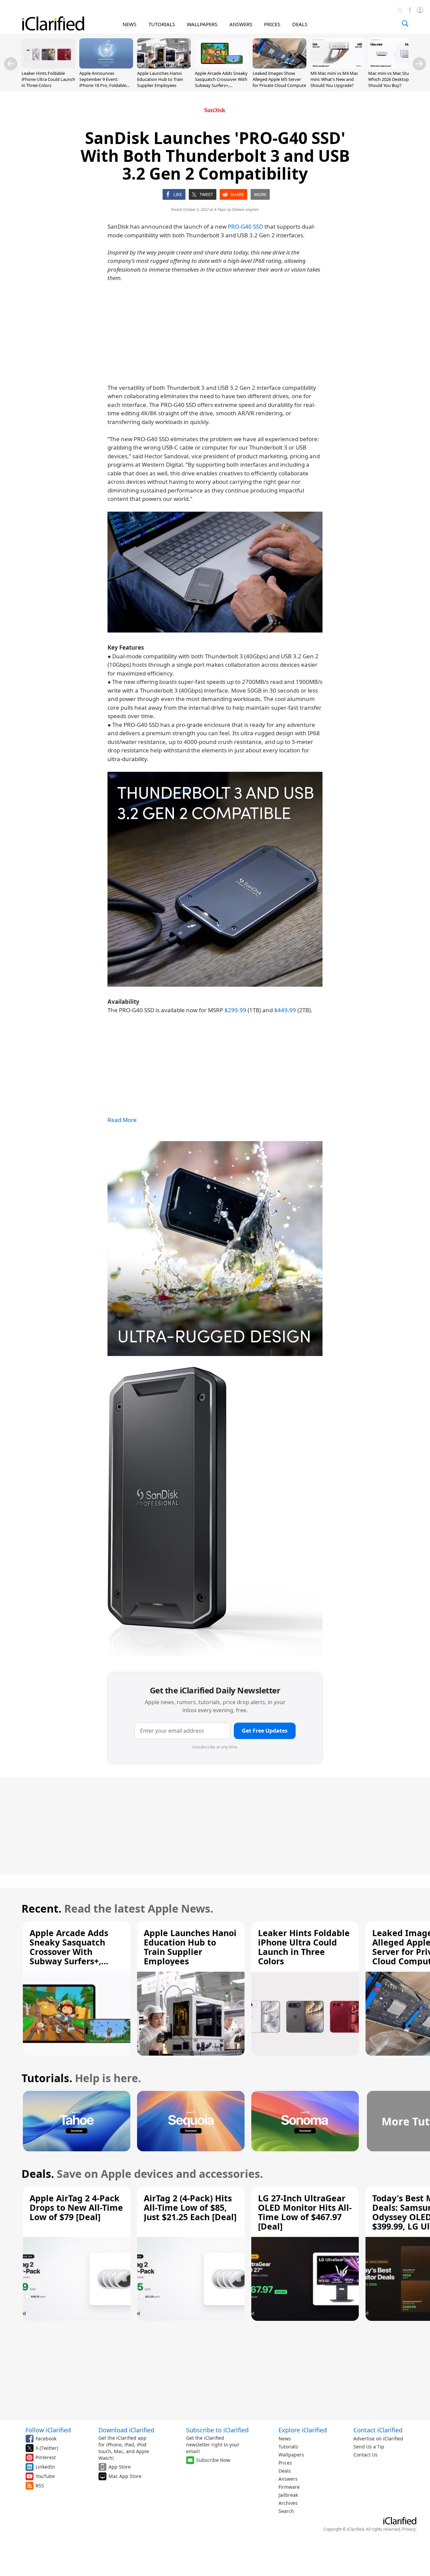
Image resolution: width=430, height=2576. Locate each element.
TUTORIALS (162, 24)
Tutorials (288, 2447)
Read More (122, 1120)
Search (286, 2511)
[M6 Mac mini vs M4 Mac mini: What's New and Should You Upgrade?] (337, 66)
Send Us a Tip (369, 2447)
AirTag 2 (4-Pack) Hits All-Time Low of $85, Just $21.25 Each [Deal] (190, 2207)
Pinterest (46, 2457)
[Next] (419, 64)
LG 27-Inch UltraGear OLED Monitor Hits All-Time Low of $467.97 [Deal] (305, 2212)
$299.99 (235, 1010)
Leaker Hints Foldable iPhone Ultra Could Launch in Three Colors (48, 79)
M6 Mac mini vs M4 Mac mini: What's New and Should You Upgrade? (334, 79)
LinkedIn (45, 2467)
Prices (285, 2463)
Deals (285, 2471)
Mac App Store (125, 2476)
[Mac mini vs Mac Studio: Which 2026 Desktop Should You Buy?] (395, 66)
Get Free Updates (265, 1731)
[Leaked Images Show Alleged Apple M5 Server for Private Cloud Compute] (279, 66)
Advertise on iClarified (378, 2439)
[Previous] (11, 64)
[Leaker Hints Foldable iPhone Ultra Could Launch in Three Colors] (48, 66)
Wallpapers (291, 2455)
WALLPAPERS (202, 24)
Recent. (41, 1908)
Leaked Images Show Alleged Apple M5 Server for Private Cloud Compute (279, 79)
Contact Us (365, 2455)
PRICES (272, 24)
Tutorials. (47, 2078)
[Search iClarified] (405, 24)
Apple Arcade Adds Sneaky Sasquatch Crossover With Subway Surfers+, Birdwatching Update (221, 82)
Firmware (289, 2487)
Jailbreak (288, 2495)
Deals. (38, 2174)
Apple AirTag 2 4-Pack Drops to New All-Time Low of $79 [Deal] (76, 2207)
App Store (120, 2467)
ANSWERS (241, 24)
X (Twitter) (47, 2448)
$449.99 (285, 1010)
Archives (288, 2503)
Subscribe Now (213, 2460)
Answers (288, 2479)
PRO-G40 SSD (245, 226)
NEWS (130, 24)
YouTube (45, 2476)
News (285, 2439)
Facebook (46, 2439)
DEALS (300, 24)
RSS (40, 2486)
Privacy (409, 2529)
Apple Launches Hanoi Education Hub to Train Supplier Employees (160, 79)
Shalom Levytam (246, 209)
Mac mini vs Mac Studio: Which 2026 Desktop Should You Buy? (392, 79)
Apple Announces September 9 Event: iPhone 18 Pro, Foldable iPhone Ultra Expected (103, 82)
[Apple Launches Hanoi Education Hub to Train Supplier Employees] (164, 66)
